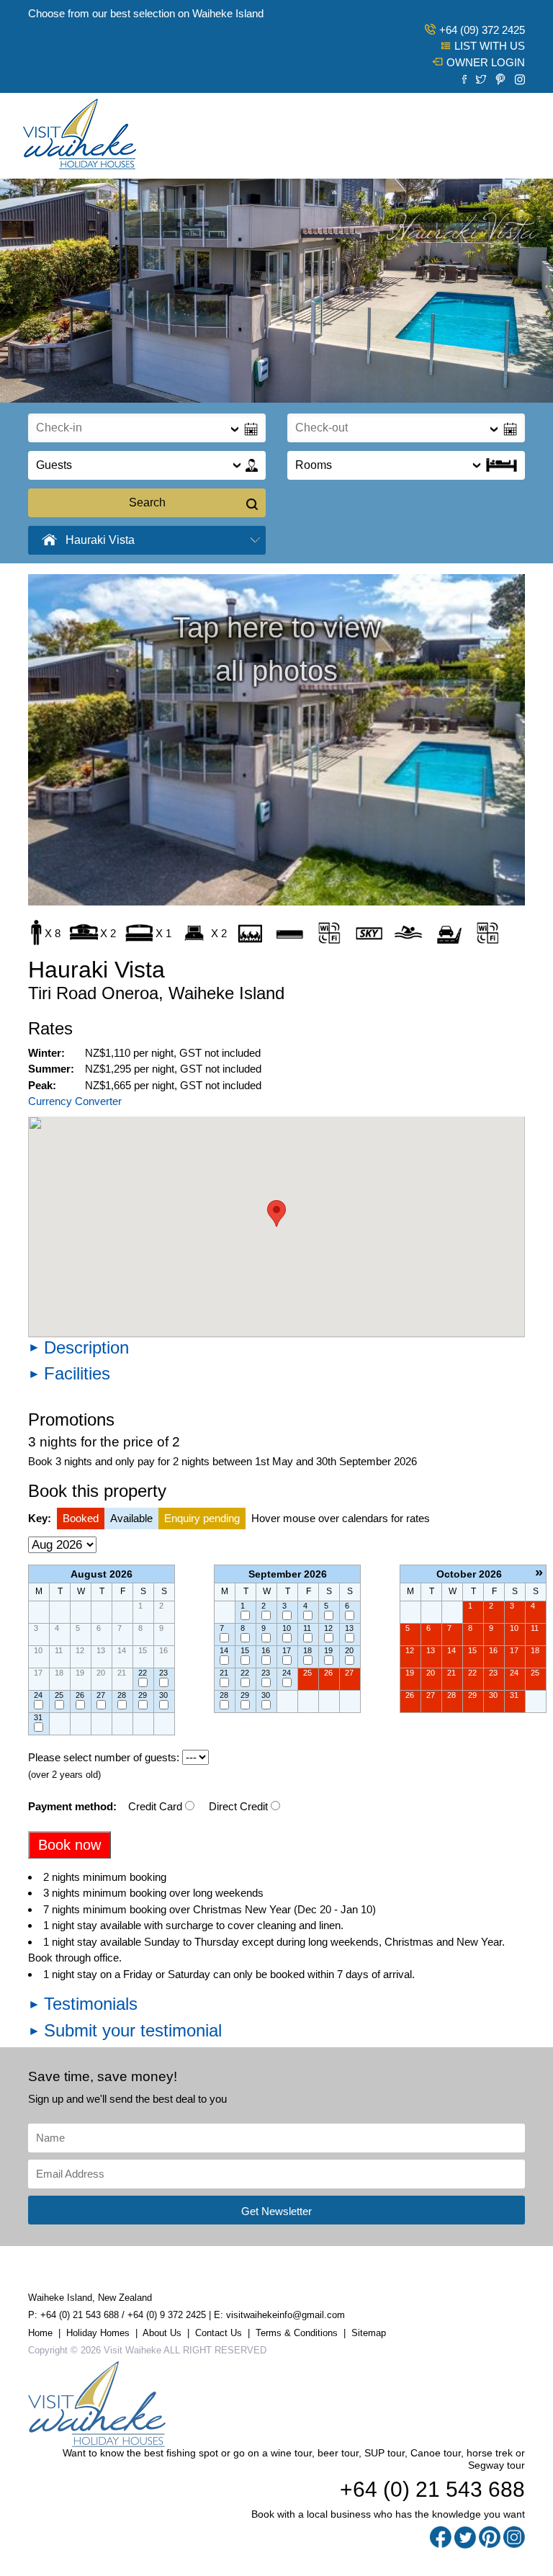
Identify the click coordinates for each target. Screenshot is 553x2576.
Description (86, 1347)
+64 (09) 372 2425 (482, 30)
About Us (162, 2333)
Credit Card (155, 1806)
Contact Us (219, 2333)
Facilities (77, 1373)
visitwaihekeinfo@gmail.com (286, 2315)
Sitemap (369, 2333)
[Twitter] (481, 78)
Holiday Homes (98, 2333)
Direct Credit (238, 1806)
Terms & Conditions (297, 2333)
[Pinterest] (500, 78)
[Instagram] (520, 78)
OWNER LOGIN (486, 62)
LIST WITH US (490, 46)
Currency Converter (75, 1101)
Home (40, 2333)
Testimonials (91, 2004)
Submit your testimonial (133, 2030)
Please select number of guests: (104, 1757)
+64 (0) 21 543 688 (80, 2315)
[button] (276, 1213)
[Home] (80, 134)
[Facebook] (464, 78)
